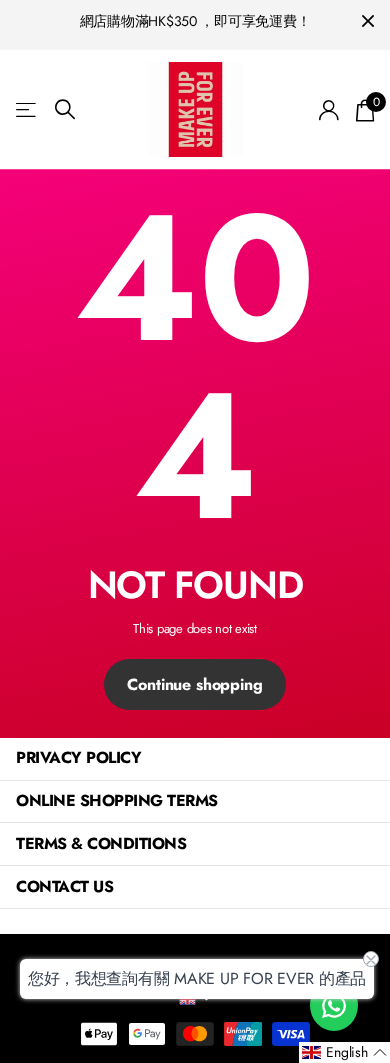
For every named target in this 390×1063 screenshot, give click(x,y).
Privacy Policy (78, 757)
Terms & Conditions (101, 843)
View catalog (27, 109)
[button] (344, 1052)
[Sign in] (329, 110)
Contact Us (64, 886)
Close (368, 21)
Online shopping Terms (117, 800)
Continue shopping (194, 684)
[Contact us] (334, 1005)
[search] (65, 109)
